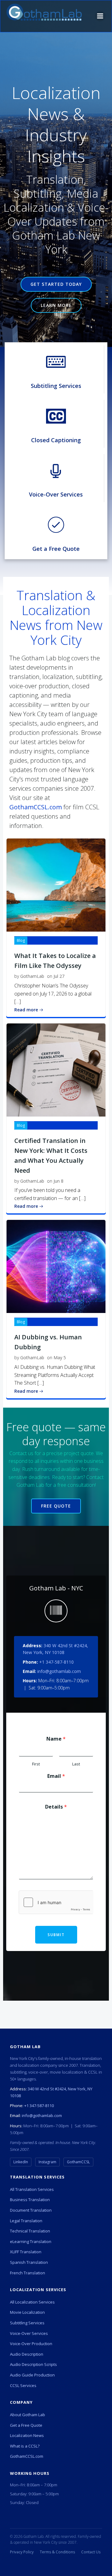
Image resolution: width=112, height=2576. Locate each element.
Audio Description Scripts (33, 2364)
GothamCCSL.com (36, 807)
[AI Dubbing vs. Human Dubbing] (56, 1266)
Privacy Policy (22, 2552)
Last (76, 1764)
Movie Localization (27, 2312)
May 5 (60, 1358)
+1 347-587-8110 (56, 1662)
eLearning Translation (31, 2241)
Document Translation (31, 2210)
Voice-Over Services (29, 2333)
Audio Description (27, 2354)
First (36, 1764)
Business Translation (30, 2200)
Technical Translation (30, 2231)
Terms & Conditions (57, 2552)
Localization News (27, 2435)
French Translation (28, 2273)
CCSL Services (23, 2385)
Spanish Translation (29, 2262)
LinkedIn (21, 2162)
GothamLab (32, 976)
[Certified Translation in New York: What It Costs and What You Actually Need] (56, 1069)
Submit (56, 1935)
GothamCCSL (78, 2162)
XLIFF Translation (26, 2252)
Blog (21, 940)
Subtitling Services (27, 2323)
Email (56, 1776)
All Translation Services (32, 2189)
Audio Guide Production (32, 2375)
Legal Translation (26, 2221)
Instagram (47, 2162)
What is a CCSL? (25, 2446)
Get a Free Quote (26, 2425)
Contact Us (91, 2552)
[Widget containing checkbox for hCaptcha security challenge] (56, 1902)
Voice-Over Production (31, 2344)
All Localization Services (32, 2302)
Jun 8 (58, 1181)
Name (56, 1739)
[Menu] (100, 16)
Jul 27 (59, 976)
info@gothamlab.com (59, 1671)
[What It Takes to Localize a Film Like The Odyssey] (56, 885)
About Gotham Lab (28, 2415)
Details (56, 1807)
